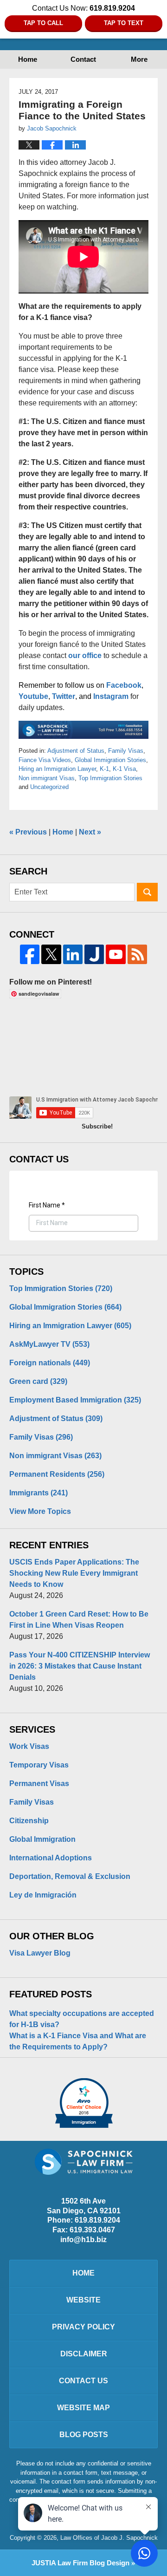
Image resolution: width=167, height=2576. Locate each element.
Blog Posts (84, 2435)
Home (28, 59)
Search (147, 892)
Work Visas (29, 1746)
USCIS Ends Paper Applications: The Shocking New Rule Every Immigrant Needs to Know (74, 1573)
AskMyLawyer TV (49, 1344)
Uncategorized (49, 787)
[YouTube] (116, 954)
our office (85, 655)
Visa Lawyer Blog (40, 1953)
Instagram (111, 696)
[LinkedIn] (73, 954)
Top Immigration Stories (110, 778)
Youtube (33, 696)
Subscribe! (97, 1126)
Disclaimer (84, 2354)
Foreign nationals (50, 1363)
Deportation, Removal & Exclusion (70, 1876)
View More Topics (40, 1511)
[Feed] (137, 954)
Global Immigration (42, 1839)
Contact (83, 59)
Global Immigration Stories (110, 760)
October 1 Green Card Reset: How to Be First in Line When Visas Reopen (79, 1620)
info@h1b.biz (83, 2240)
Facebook (124, 685)
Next (90, 832)
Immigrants (39, 1493)
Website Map (83, 2408)
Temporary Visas (39, 1765)
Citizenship (29, 1821)
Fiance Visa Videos (45, 760)
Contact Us (83, 2381)
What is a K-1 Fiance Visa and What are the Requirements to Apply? (78, 2041)
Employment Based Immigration (75, 1400)
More (139, 59)
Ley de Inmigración (43, 1895)
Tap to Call (43, 23)
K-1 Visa (124, 769)
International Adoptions (51, 1858)
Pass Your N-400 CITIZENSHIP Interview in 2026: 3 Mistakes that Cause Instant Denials (80, 1666)
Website (83, 2300)
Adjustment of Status (76, 751)
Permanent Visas (39, 1784)
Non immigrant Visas (47, 778)
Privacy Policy (83, 2327)
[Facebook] (30, 954)
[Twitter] (51, 954)
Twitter (64, 696)
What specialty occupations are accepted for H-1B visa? (82, 2019)
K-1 (104, 769)
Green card (38, 1381)
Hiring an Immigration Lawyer (57, 769)
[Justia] (94, 954)
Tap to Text (124, 23)
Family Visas (126, 751)
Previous (28, 832)
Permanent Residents (57, 1474)
